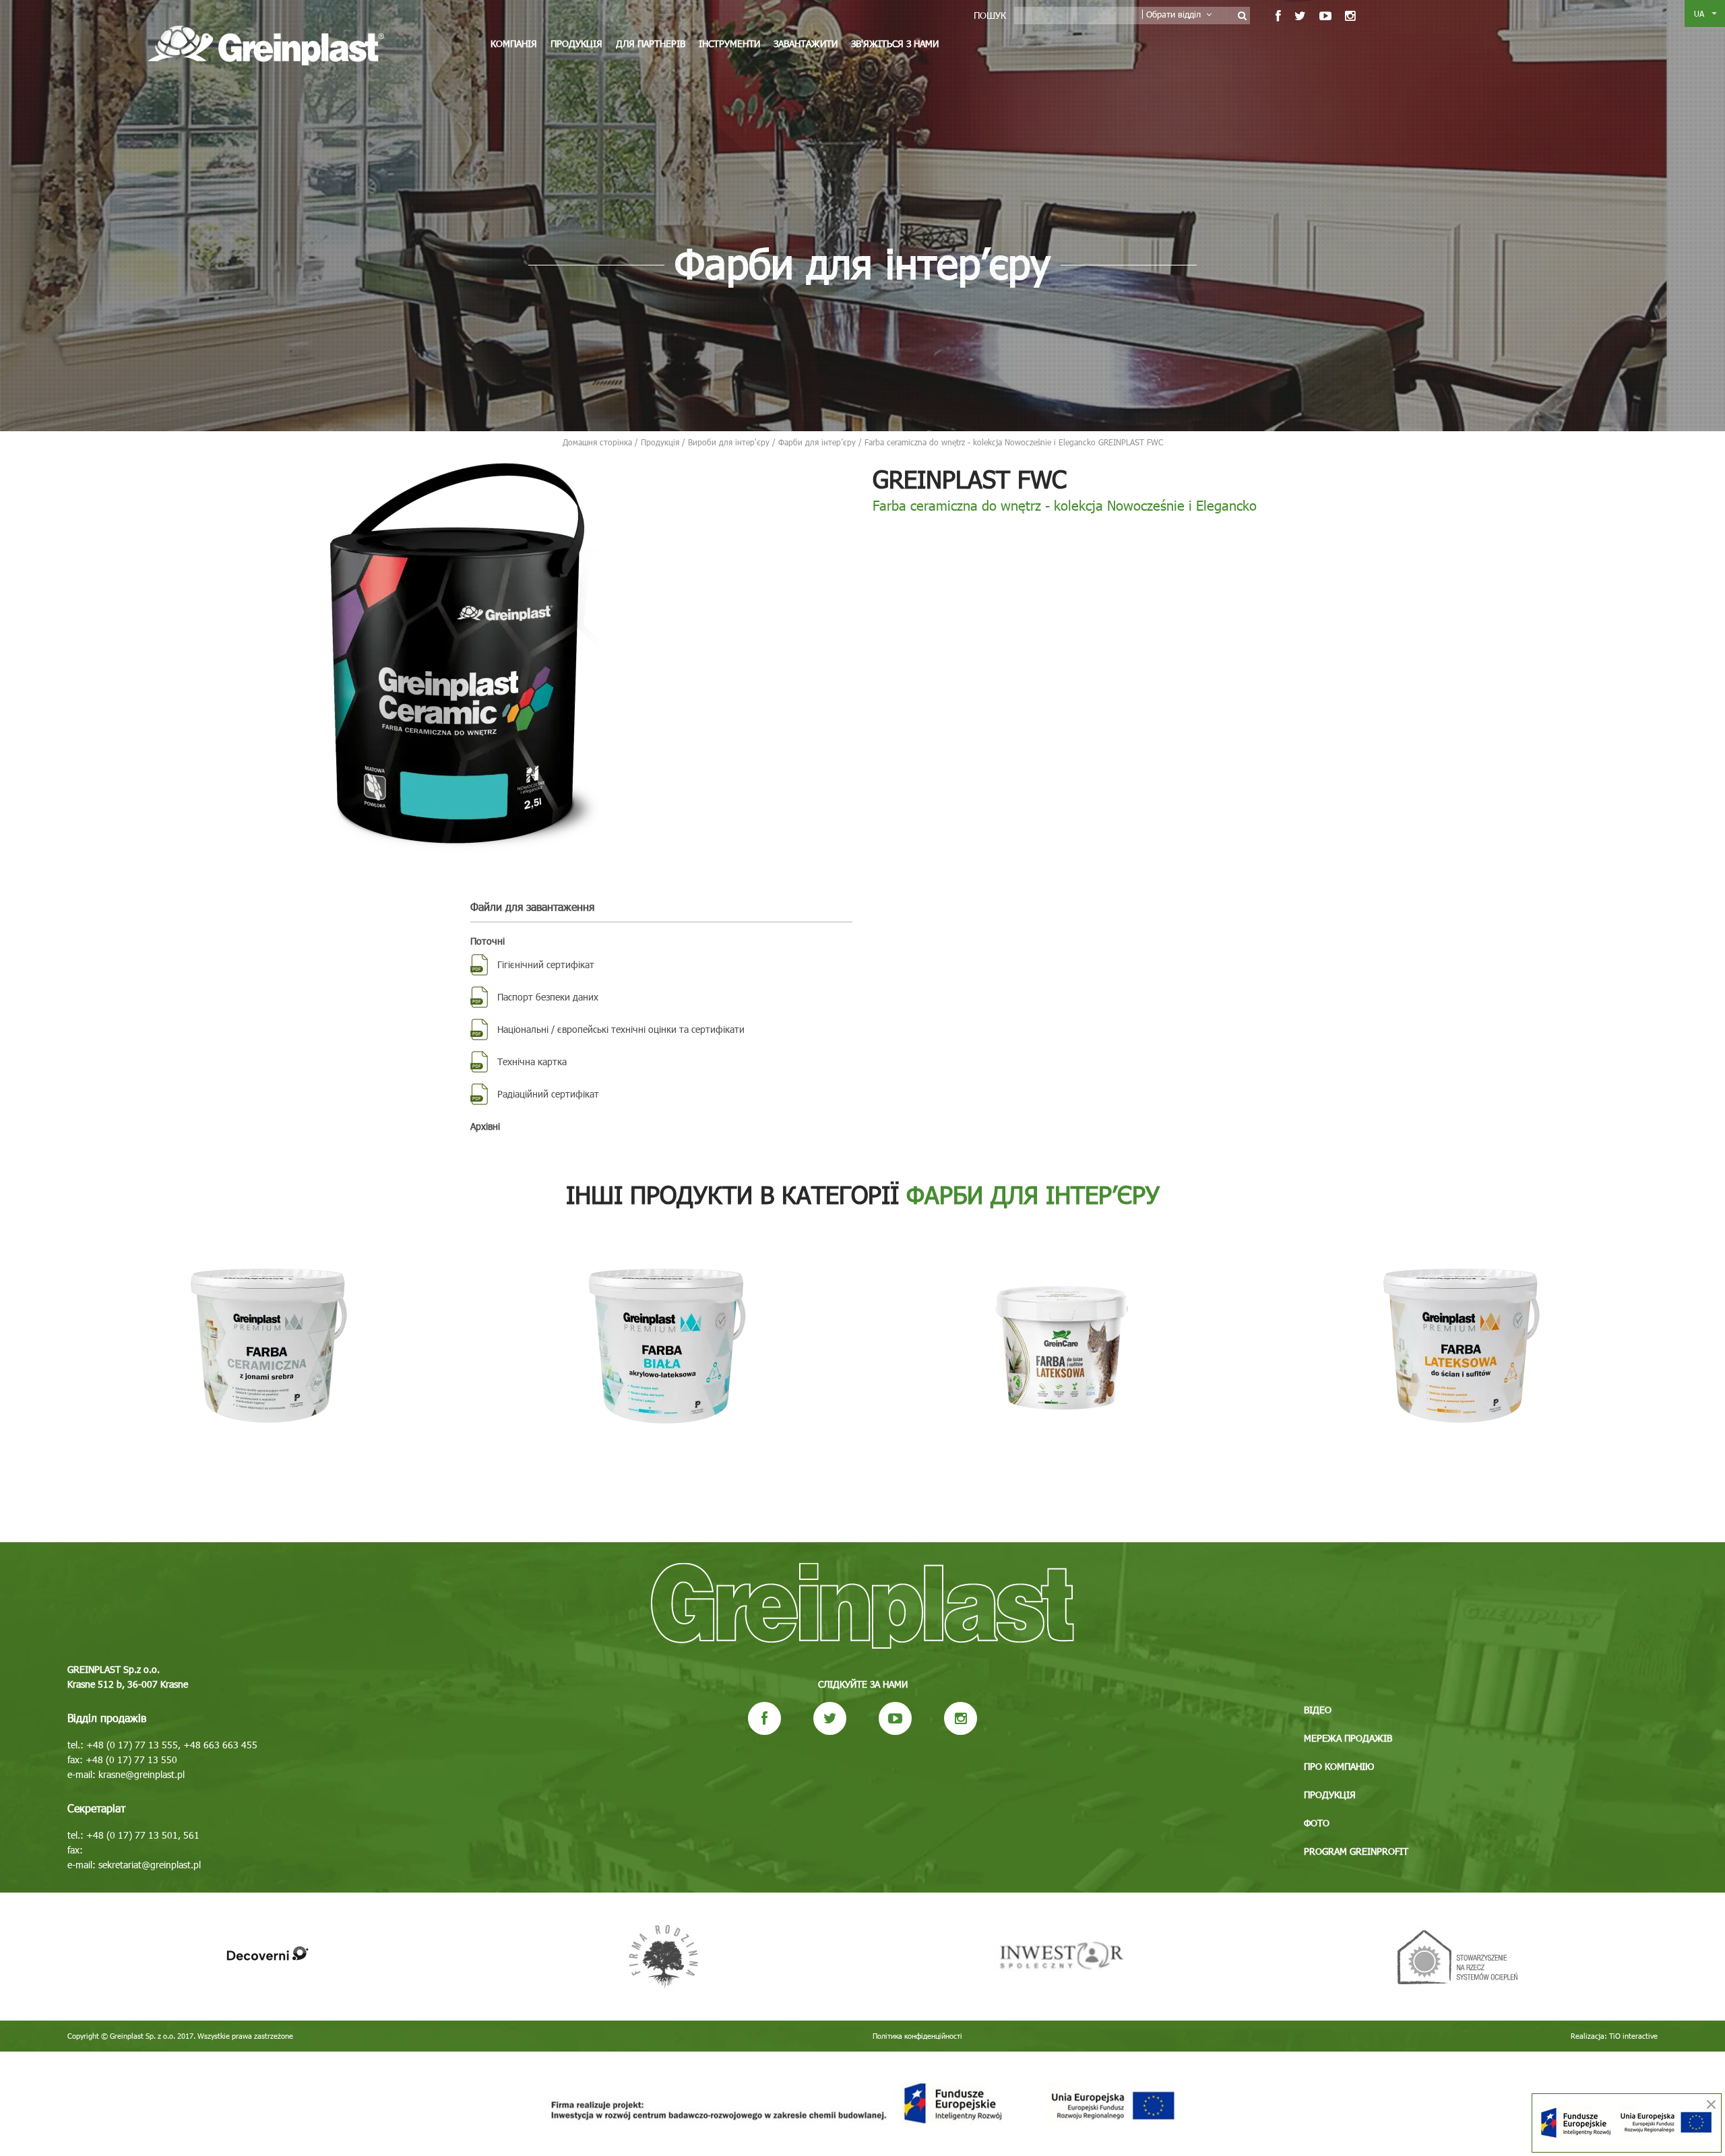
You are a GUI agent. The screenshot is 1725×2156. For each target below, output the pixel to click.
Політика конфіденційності (917, 2036)
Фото (1317, 1823)
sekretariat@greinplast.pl (150, 1865)
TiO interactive (1633, 2036)
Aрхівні (485, 1126)
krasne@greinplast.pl (142, 1774)
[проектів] (862, 2104)
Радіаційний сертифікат (548, 1094)
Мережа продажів (1348, 1738)
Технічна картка (532, 1061)
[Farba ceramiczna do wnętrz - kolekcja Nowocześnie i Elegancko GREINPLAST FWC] (460, 655)
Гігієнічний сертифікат (546, 964)
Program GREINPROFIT (1356, 1851)
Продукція (576, 43)
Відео (1318, 1710)
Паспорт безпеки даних (548, 997)
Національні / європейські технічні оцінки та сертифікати (621, 1029)
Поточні (488, 941)
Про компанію (1339, 1766)
